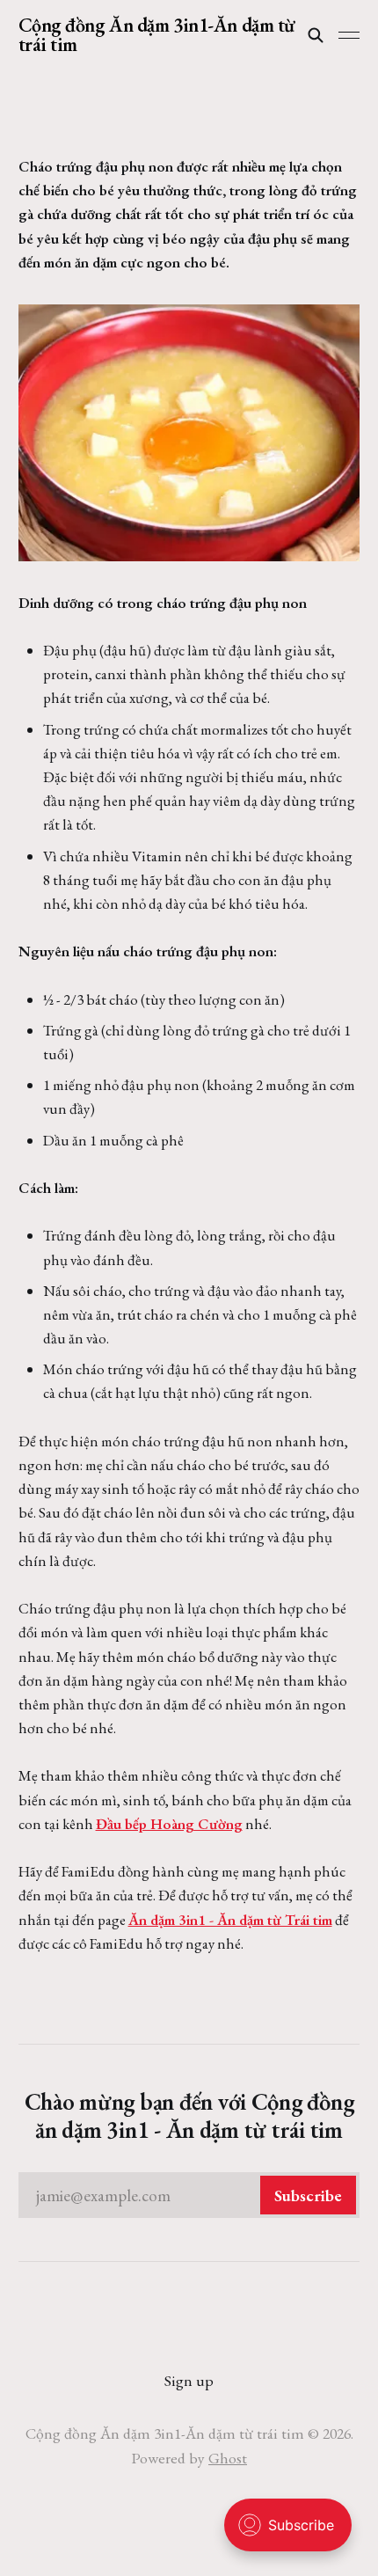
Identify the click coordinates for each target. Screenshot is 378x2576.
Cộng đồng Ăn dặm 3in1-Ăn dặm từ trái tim (157, 35)
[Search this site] (316, 35)
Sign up (189, 2380)
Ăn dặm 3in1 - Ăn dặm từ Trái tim (230, 1920)
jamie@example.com (189, 2195)
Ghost (228, 2458)
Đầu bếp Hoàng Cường (169, 1824)
